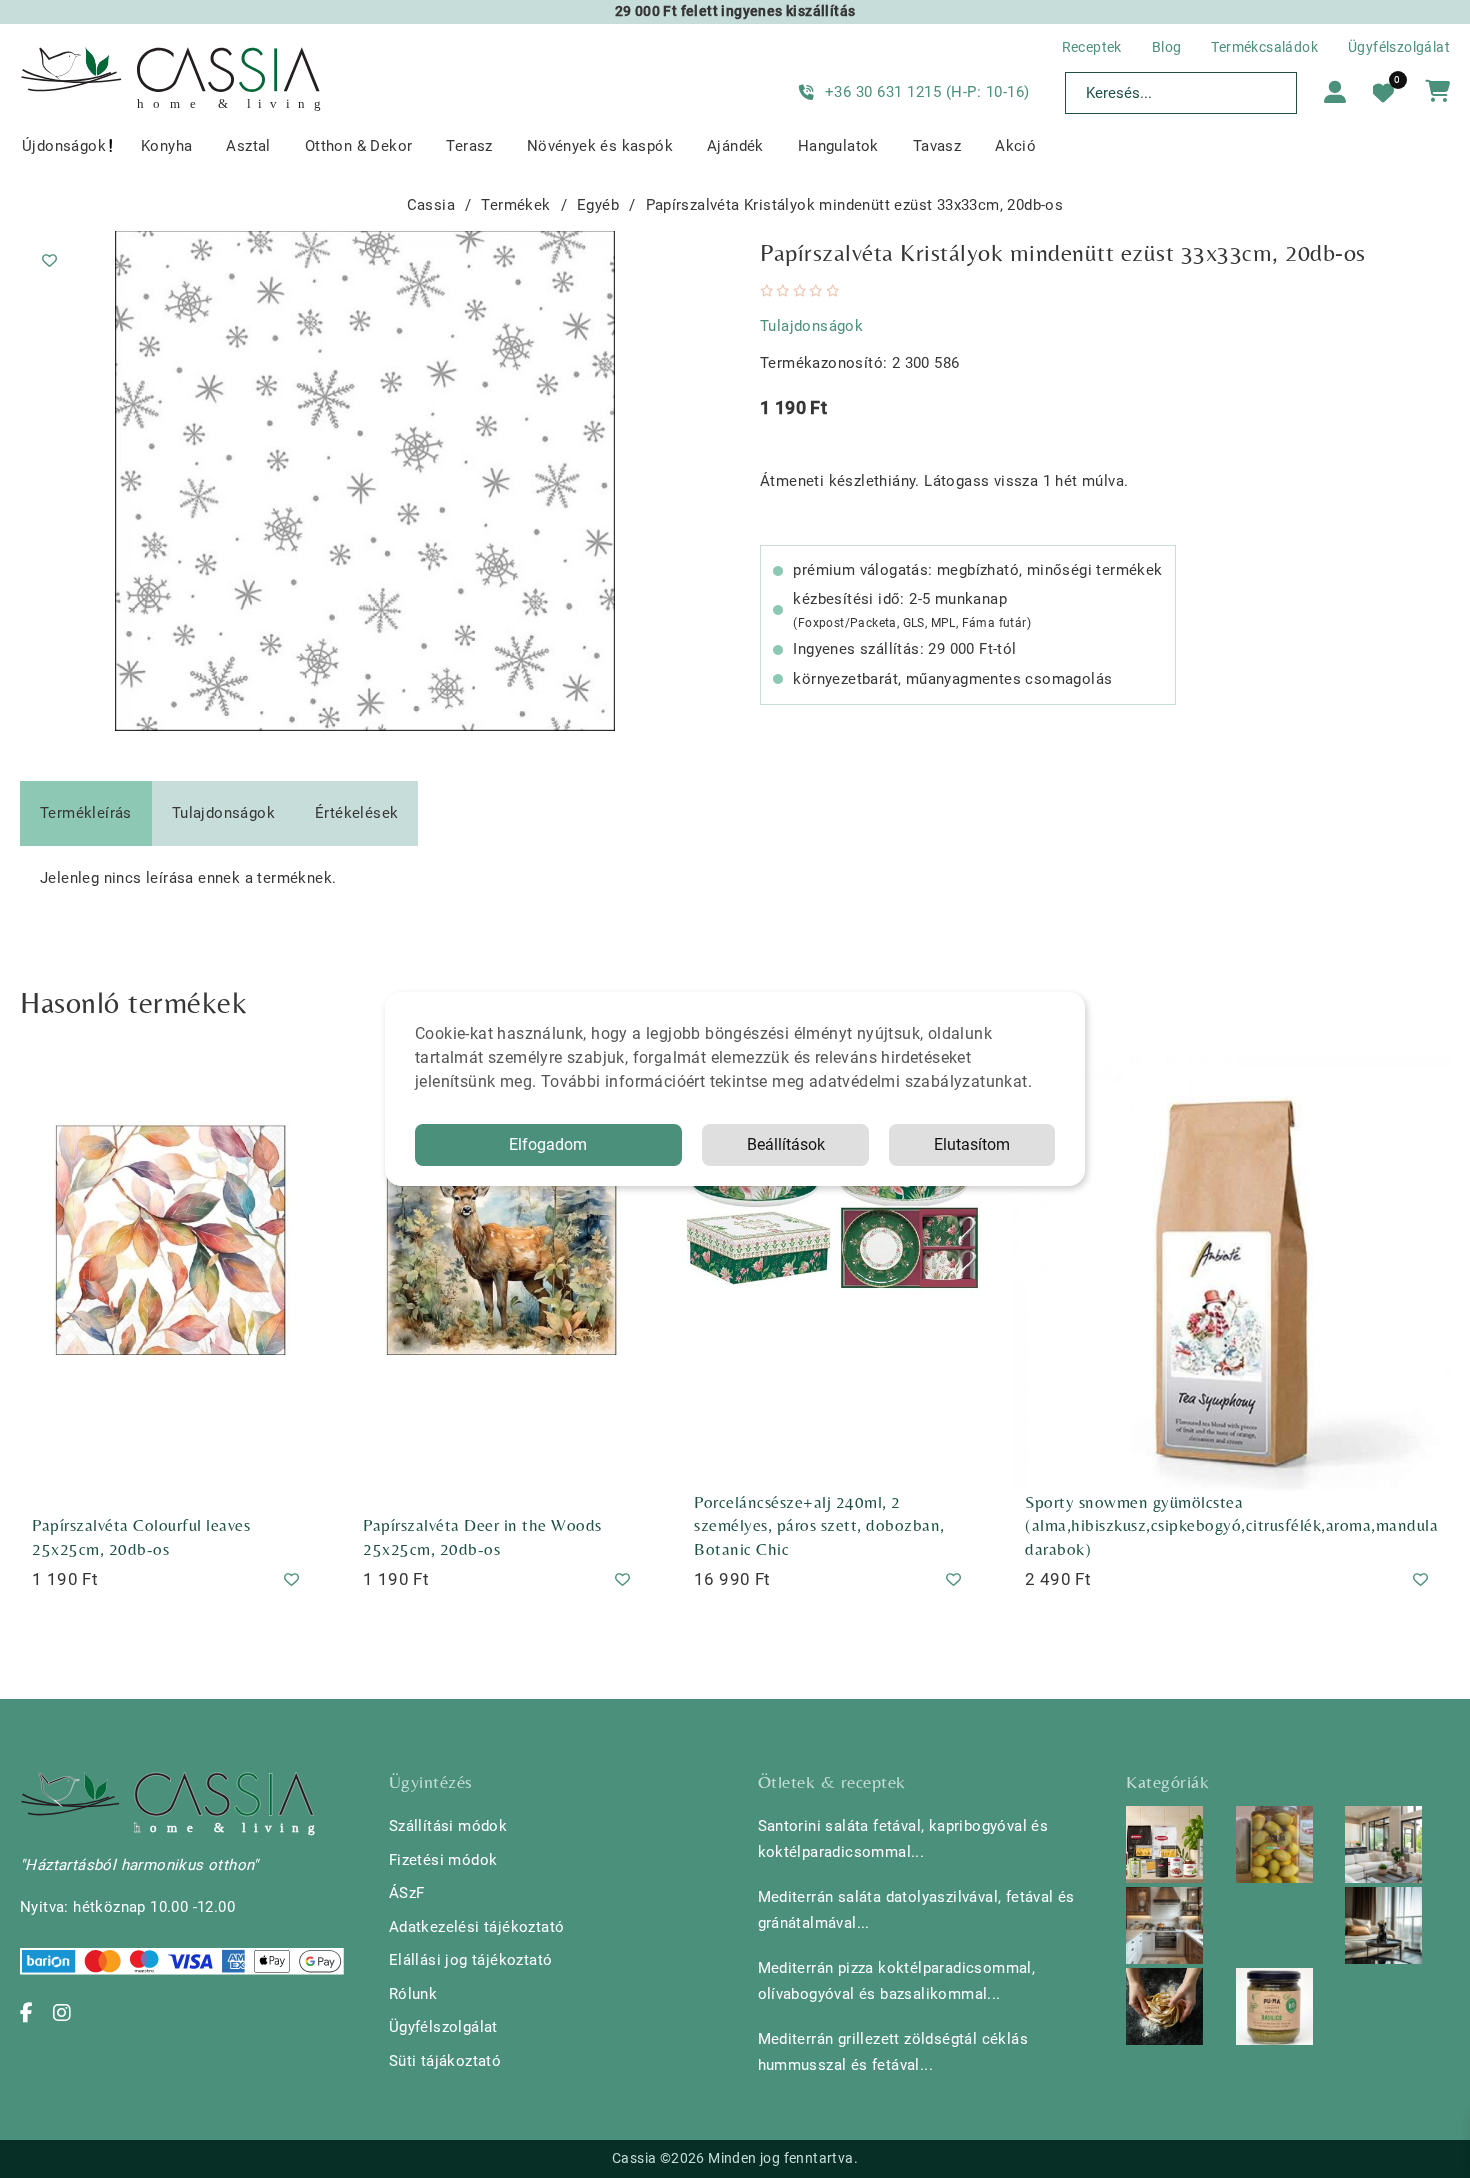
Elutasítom (972, 1144)
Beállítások (786, 1144)
